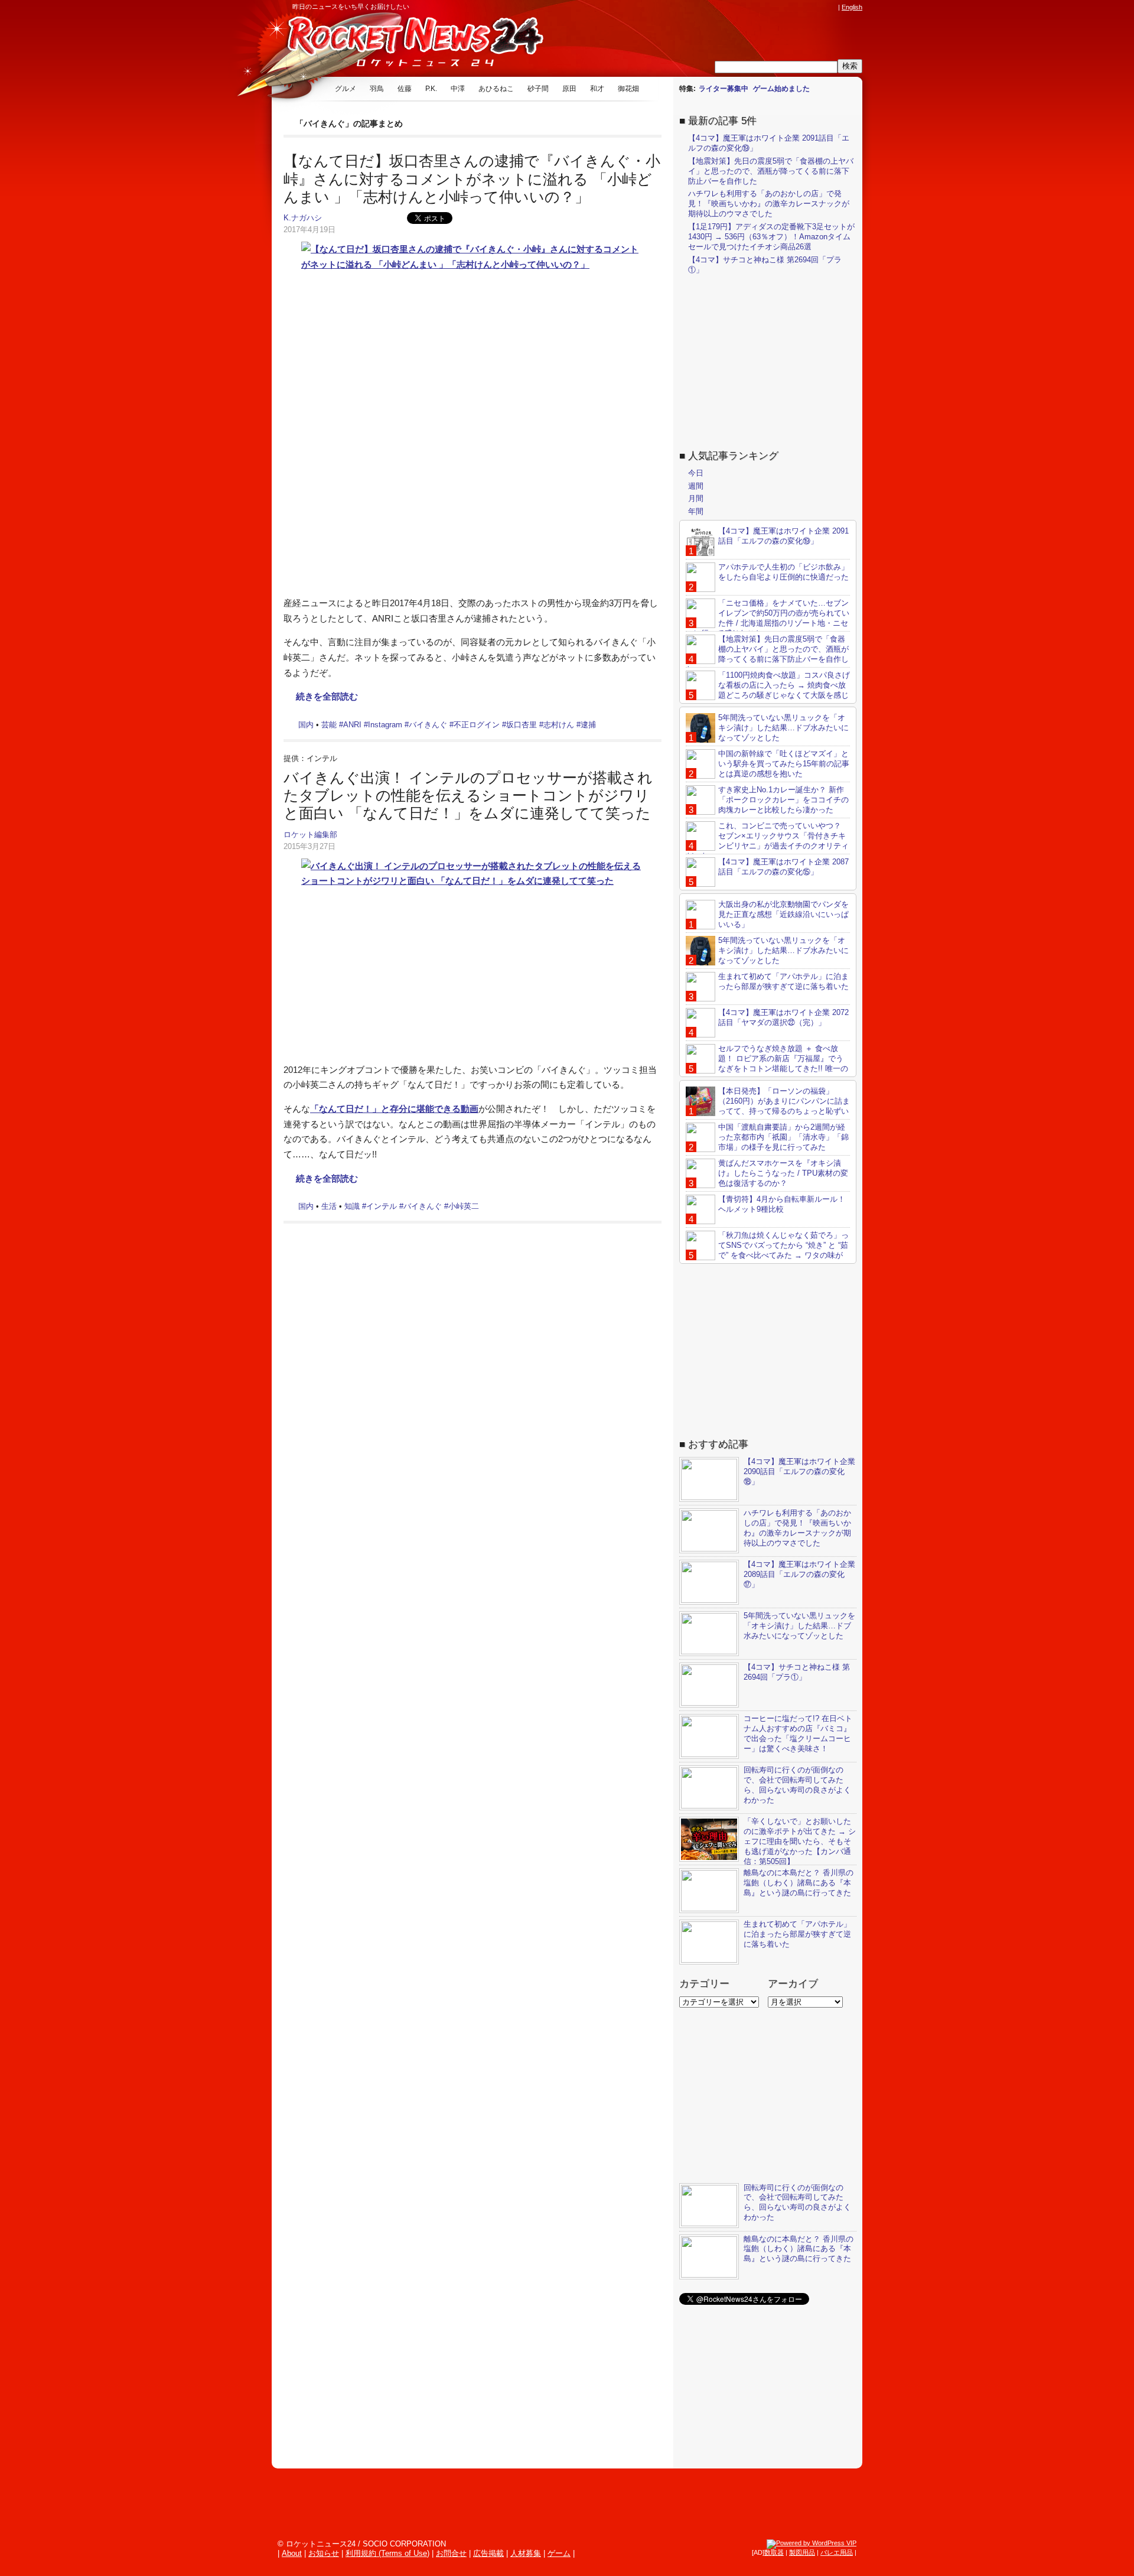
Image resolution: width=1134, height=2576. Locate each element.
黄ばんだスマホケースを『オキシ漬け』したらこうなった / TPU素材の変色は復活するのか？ (783, 1173)
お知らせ (324, 2553)
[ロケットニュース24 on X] (764, 7)
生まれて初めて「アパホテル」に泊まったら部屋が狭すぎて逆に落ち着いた (783, 981)
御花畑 (628, 89)
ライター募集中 (724, 89)
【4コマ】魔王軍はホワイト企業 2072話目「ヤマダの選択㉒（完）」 (783, 1017)
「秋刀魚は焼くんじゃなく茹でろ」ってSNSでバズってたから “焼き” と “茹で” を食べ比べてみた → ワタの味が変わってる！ (767, 1250)
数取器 (774, 2552)
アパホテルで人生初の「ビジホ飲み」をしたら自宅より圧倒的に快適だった (783, 572)
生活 (329, 1206)
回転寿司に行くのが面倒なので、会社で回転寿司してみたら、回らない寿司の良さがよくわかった (797, 1785)
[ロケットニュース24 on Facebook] (775, 7)
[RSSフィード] (832, 7)
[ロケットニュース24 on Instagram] (798, 7)
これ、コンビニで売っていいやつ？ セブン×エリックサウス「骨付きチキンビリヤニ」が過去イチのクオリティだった (767, 841)
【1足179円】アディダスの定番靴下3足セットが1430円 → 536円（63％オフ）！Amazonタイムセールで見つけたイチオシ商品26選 (771, 237)
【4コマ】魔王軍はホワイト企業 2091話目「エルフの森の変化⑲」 (783, 536)
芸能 (329, 725)
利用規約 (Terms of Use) (387, 2553)
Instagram (385, 725)
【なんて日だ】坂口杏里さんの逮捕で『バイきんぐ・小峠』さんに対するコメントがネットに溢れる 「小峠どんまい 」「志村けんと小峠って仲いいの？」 (472, 179)
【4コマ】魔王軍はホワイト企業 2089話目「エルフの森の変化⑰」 (799, 1574)
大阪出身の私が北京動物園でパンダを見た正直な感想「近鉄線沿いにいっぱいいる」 (783, 914)
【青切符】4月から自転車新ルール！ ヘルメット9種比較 (782, 1204)
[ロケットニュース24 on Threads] (787, 7)
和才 (597, 89)
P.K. (431, 89)
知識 (352, 1206)
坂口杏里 (522, 725)
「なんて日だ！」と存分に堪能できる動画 (394, 1109)
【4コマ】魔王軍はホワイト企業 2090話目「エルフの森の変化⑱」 (799, 1471)
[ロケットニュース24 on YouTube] (820, 7)
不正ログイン (477, 725)
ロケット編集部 (310, 835)
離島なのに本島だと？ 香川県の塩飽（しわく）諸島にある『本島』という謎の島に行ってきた (799, 1883)
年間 (696, 511)
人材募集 (526, 2553)
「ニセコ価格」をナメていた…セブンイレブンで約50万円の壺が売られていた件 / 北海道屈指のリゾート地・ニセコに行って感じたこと (768, 618)
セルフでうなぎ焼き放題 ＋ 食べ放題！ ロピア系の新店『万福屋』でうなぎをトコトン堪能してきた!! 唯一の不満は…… (767, 1063)
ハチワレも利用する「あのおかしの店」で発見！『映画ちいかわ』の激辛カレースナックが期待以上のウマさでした (769, 204)
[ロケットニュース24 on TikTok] (809, 7)
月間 (696, 498)
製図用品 (802, 2552)
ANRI (352, 725)
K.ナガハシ (303, 218)
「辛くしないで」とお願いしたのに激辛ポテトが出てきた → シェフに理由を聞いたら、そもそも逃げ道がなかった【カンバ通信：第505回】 (800, 1841)
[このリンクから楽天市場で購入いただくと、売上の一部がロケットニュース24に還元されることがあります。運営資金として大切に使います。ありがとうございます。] (753, 7)
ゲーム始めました (781, 89)
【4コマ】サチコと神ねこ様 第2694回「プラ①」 (797, 1672)
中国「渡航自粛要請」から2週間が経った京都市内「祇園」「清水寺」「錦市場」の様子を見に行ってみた (783, 1137)
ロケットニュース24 (410, 44)
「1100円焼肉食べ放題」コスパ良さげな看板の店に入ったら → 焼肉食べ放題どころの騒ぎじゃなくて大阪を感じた (768, 690)
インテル (382, 1206)
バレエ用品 (837, 2552)
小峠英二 (464, 1206)
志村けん (559, 725)
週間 (696, 486)
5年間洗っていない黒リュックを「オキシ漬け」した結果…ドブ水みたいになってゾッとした (783, 728)
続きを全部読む (327, 696)
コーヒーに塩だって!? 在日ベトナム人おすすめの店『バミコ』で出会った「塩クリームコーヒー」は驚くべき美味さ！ (798, 1733)
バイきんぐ (428, 725)
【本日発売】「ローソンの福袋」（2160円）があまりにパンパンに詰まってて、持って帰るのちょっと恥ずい (784, 1101)
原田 (569, 89)
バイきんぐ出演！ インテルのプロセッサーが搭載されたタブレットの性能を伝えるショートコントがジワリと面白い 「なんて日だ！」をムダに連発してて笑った (468, 796)
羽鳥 (377, 89)
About (292, 2553)
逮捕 (588, 725)
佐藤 (405, 89)
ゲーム (559, 2553)
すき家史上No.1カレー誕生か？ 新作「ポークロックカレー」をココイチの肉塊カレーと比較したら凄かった (783, 800)
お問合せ (451, 2553)
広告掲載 (488, 2553)
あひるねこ (496, 89)
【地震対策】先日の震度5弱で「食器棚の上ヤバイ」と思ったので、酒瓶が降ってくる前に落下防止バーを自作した (771, 171)
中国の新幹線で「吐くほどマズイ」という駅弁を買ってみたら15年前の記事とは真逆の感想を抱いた (784, 764)
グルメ (346, 89)
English (852, 7)
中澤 (458, 89)
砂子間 (538, 89)
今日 (696, 473)
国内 (306, 725)
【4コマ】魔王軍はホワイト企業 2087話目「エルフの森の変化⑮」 (783, 867)
